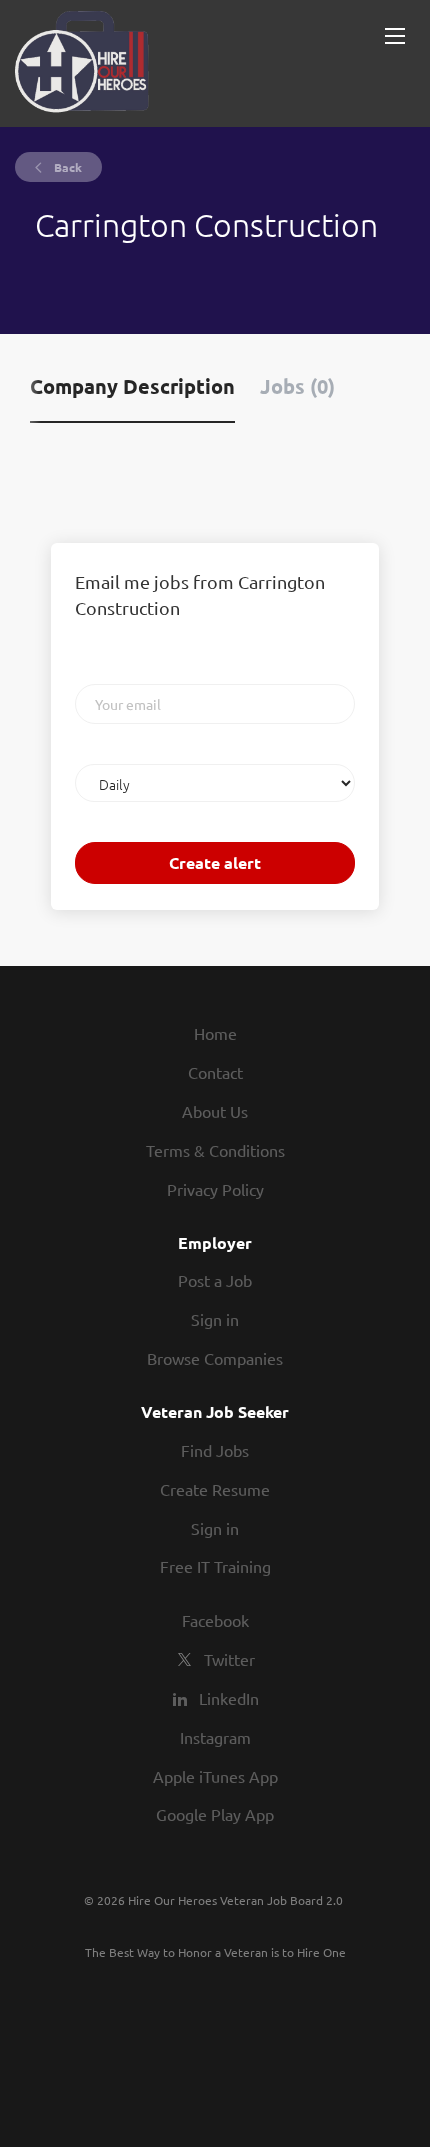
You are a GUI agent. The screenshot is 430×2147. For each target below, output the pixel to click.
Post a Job (215, 1280)
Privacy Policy (215, 1189)
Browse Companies (215, 1358)
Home (215, 1033)
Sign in (215, 1319)
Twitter (229, 1659)
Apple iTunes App (215, 1776)
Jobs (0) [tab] (297, 386)
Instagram (215, 1737)
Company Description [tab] (132, 386)
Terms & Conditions (215, 1150)
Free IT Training (215, 1566)
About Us (215, 1111)
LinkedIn (229, 1698)
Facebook (215, 1620)
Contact (215, 1072)
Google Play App (215, 1814)
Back (66, 167)
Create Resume (215, 1489)
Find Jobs (215, 1450)
